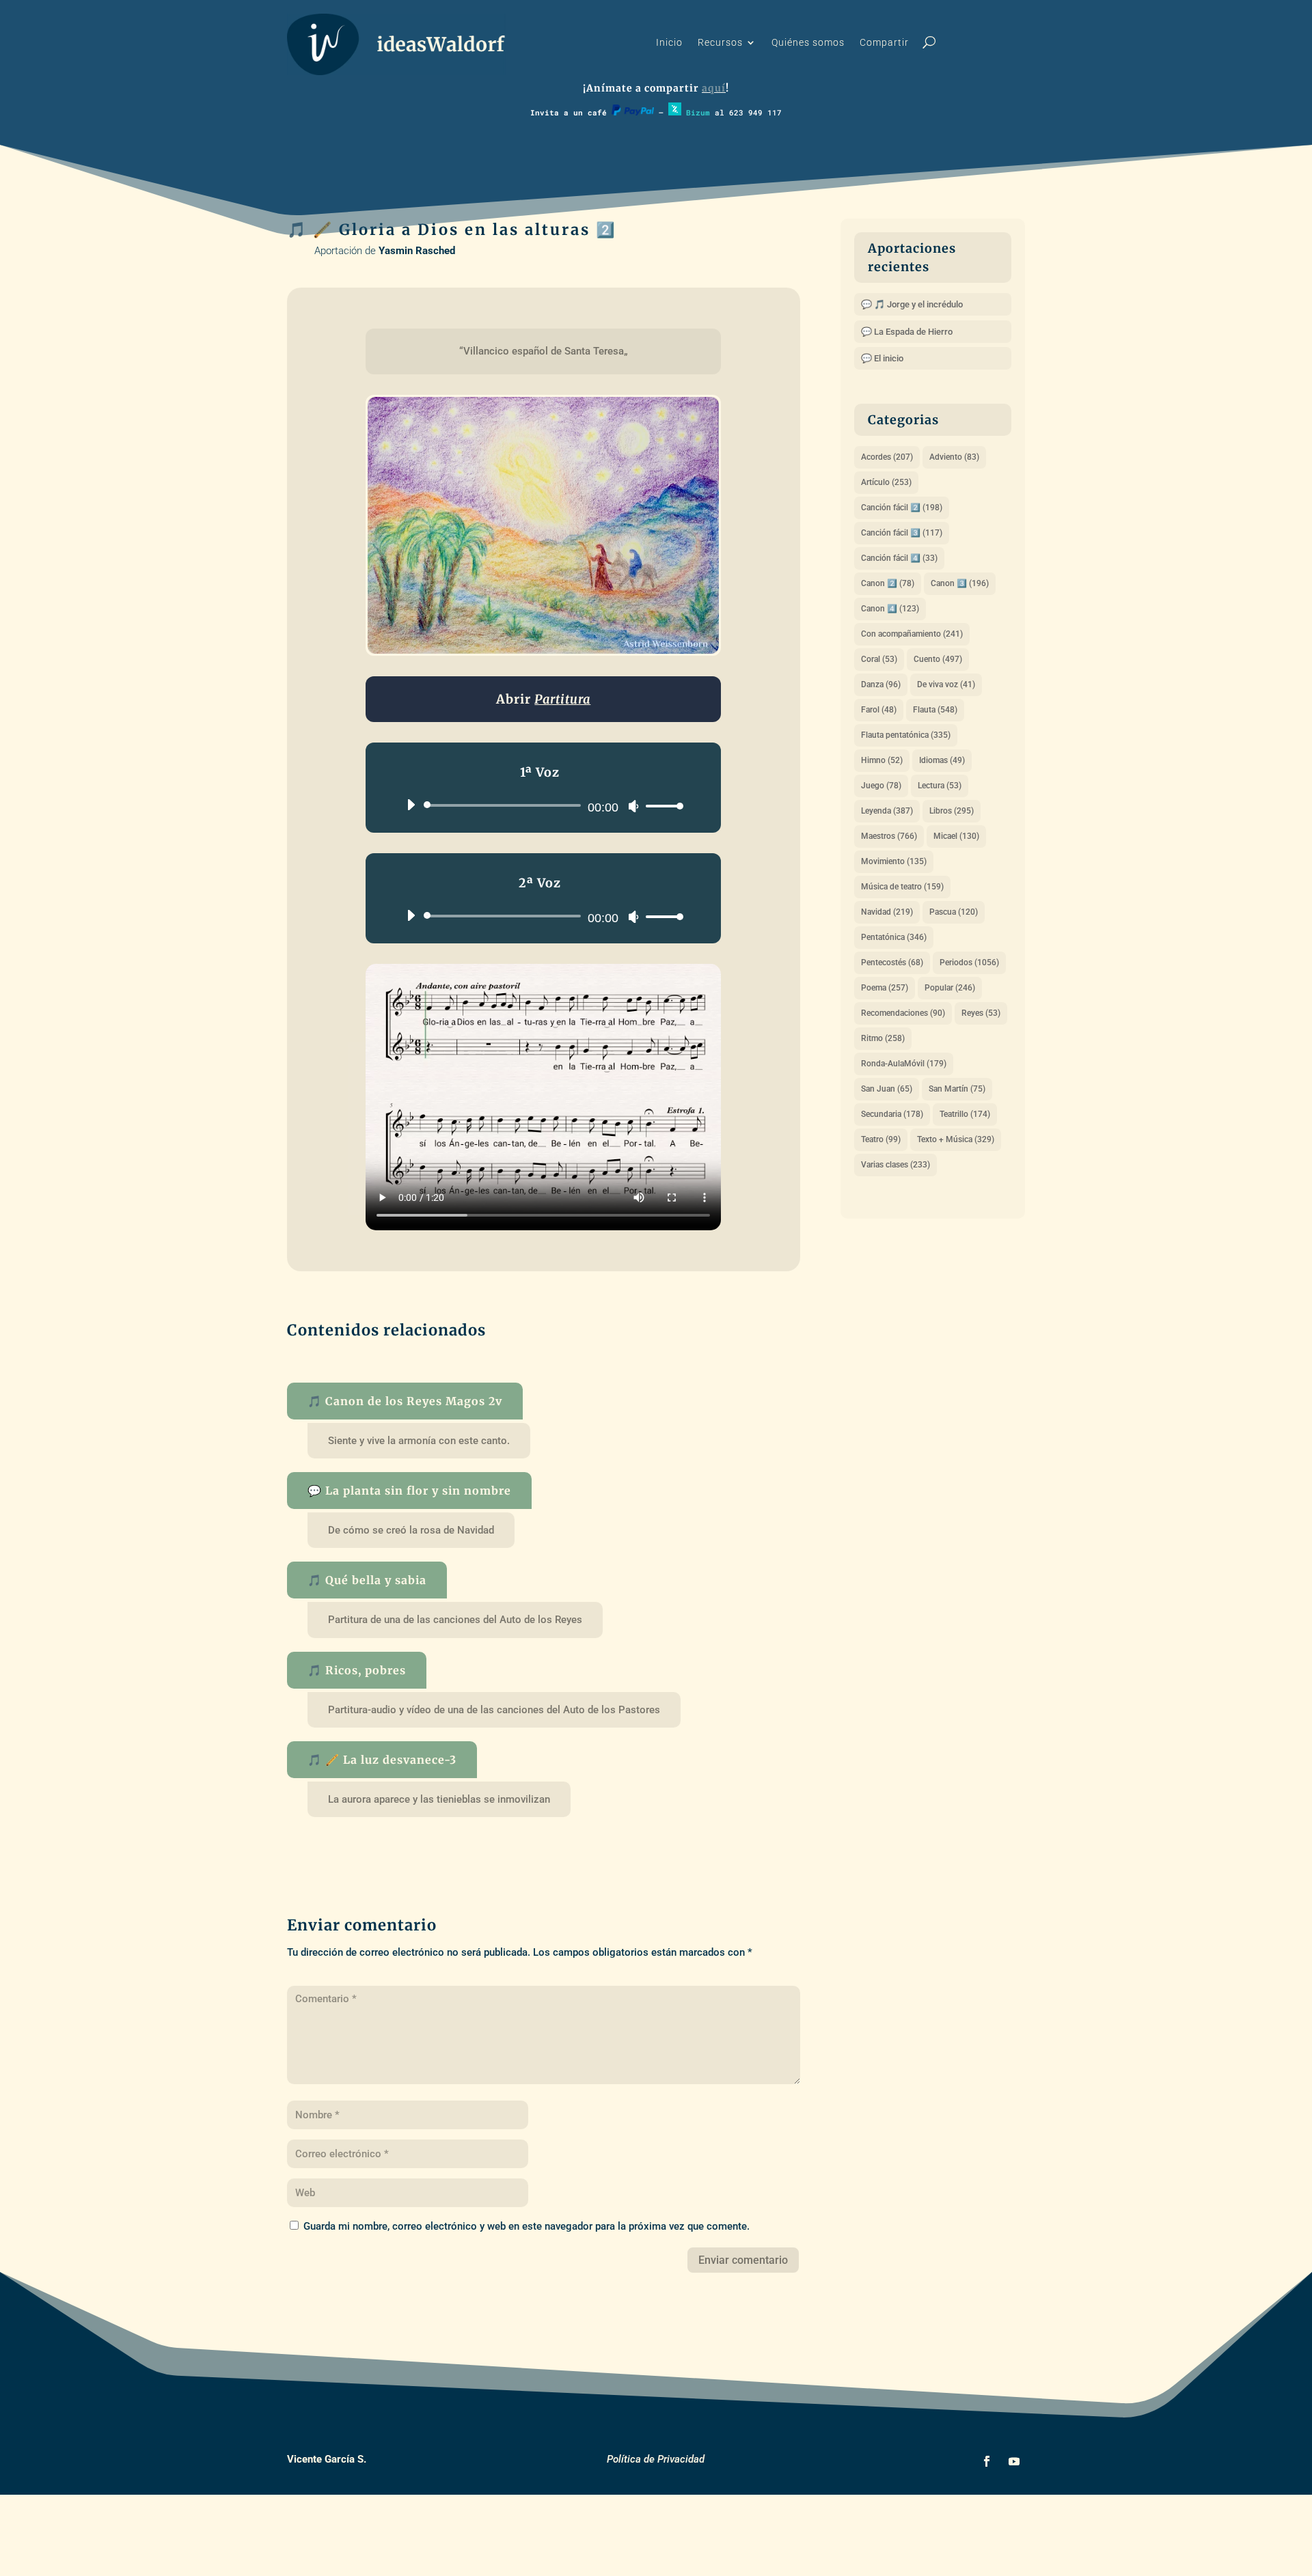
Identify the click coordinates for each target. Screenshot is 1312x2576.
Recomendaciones (903, 1013)
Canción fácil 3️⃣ (902, 533)
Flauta (935, 710)
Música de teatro (902, 887)
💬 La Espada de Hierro (907, 332)
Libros (952, 811)
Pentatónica (894, 937)
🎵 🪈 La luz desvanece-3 (382, 1760)
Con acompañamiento (912, 634)
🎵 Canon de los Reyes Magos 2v (405, 1401)
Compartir (884, 43)
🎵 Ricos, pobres (357, 1670)
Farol (879, 710)
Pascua (954, 912)
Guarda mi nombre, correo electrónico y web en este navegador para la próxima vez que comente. (527, 2226)
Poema (885, 988)
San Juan (887, 1089)
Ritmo (883, 1038)
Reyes (981, 1013)
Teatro (881, 1139)
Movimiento (894, 861)
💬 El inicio (882, 358)
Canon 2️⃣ (888, 583)
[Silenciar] (633, 806)
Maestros (889, 836)
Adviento (954, 457)
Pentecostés (892, 962)
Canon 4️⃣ (890, 609)
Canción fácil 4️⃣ (899, 558)
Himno (882, 760)
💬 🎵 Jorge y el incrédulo (912, 304)
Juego (881, 786)
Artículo (886, 482)
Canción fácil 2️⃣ (902, 508)
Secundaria (892, 1114)
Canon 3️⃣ (960, 583)
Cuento (938, 659)
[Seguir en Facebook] (987, 2461)
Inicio (669, 43)
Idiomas (942, 760)
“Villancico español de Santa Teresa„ (544, 351)
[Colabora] (633, 112)
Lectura (940, 786)
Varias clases (896, 1165)
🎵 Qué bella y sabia (367, 1580)
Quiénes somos (808, 43)
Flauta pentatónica (906, 735)
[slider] (661, 806)
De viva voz (946, 684)
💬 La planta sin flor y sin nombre (409, 1491)
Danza (881, 684)
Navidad (887, 912)
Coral (879, 659)
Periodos (969, 962)
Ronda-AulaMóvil (904, 1064)
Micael (956, 836)
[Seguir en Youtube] (1014, 2461)
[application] (540, 805)
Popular (950, 988)
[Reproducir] (411, 805)
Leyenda (887, 811)
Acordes (887, 457)
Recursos (720, 43)
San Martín (957, 1089)
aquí (714, 88)
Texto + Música (956, 1139)
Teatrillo (965, 1114)
